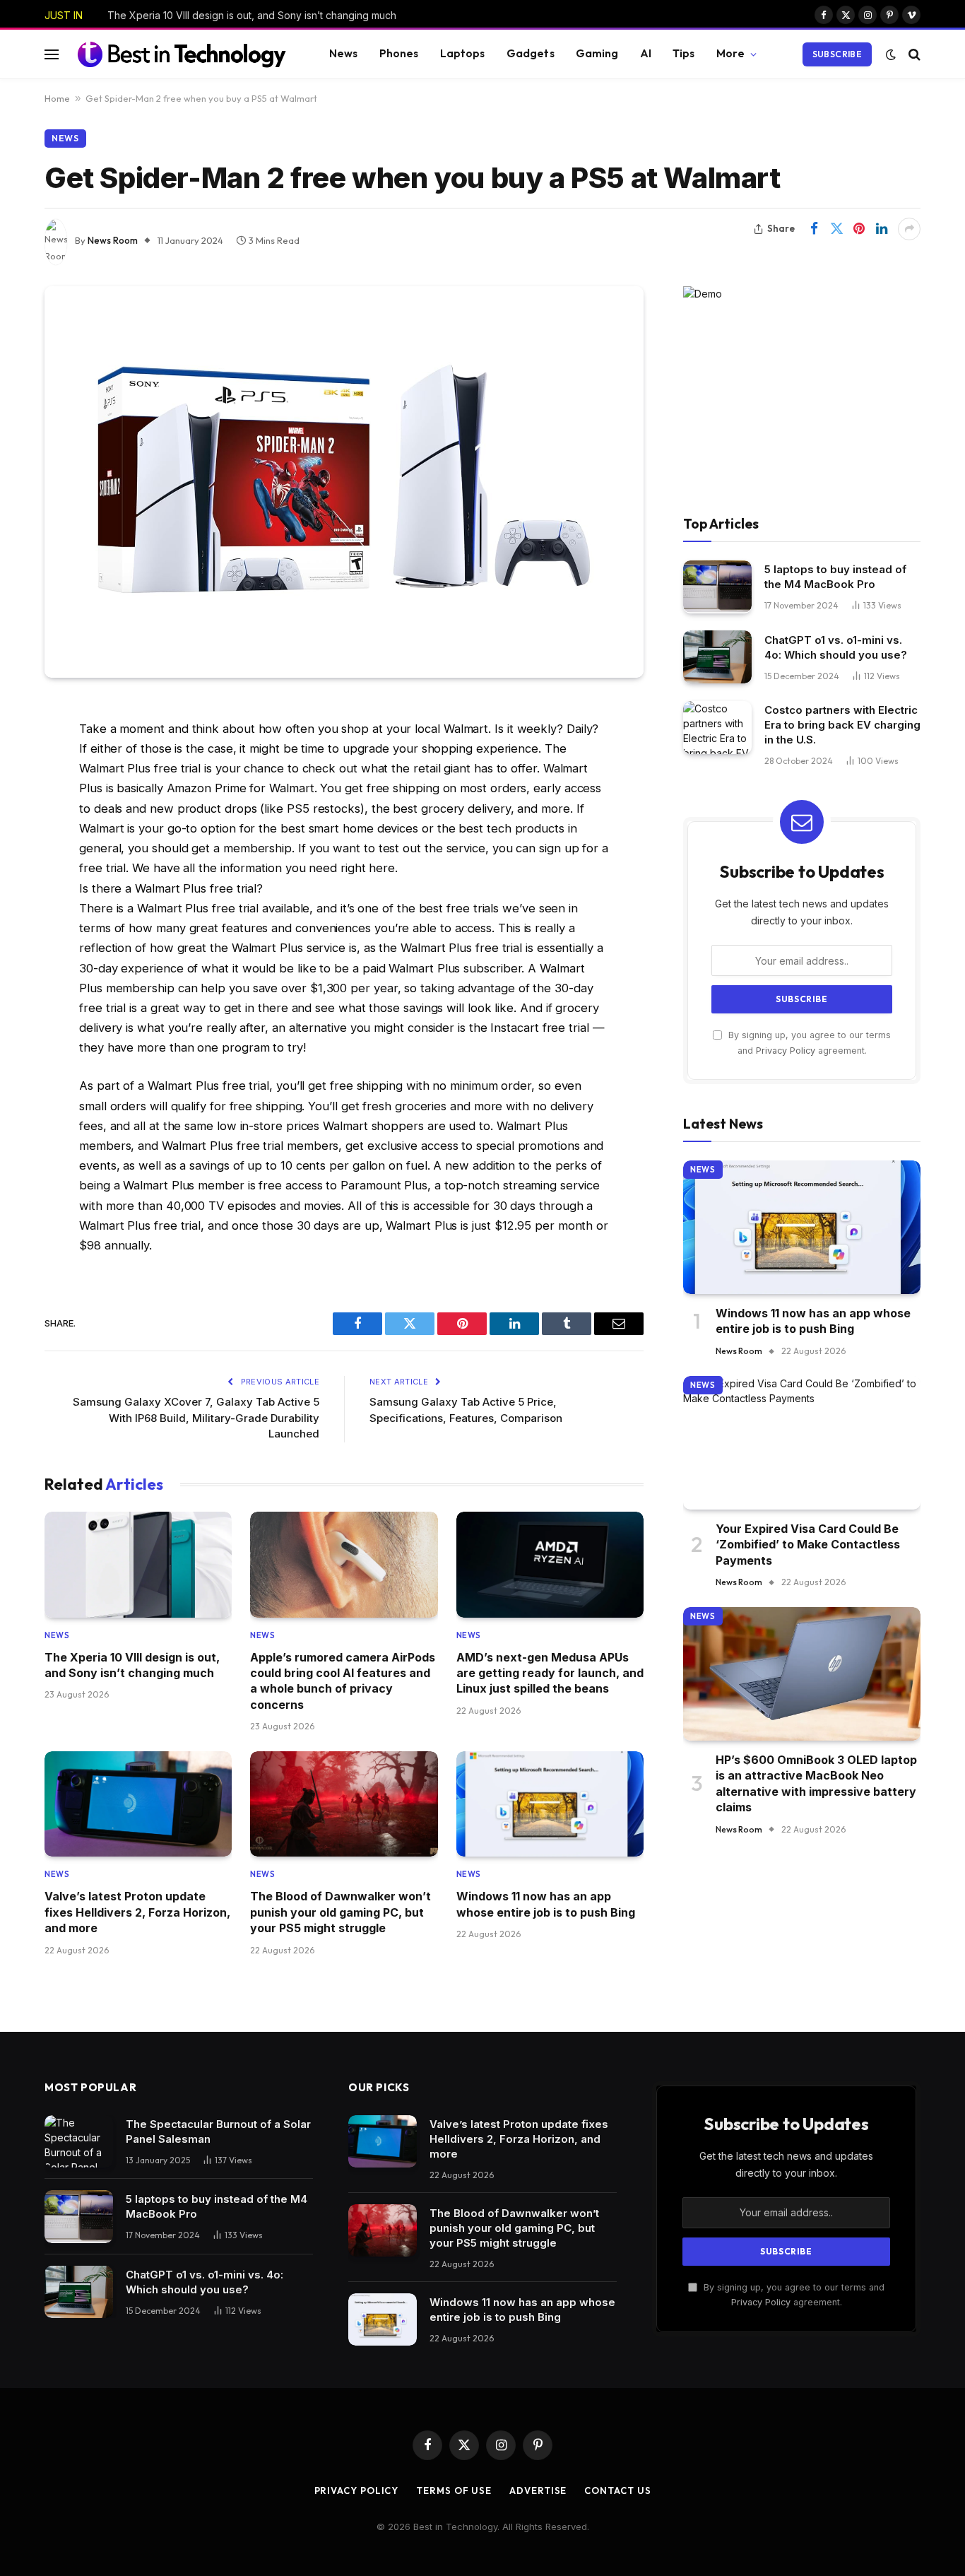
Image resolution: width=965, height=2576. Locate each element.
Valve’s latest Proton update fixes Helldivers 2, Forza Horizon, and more (137, 1912)
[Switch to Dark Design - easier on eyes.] (891, 54)
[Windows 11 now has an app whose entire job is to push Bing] (550, 1804)
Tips (684, 53)
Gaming (597, 53)
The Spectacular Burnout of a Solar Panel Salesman (218, 2131)
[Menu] (52, 54)
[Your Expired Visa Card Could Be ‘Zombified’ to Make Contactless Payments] (802, 1443)
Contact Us (617, 2490)
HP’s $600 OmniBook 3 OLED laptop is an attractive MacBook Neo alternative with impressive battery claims (816, 1783)
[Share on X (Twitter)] (836, 229)
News (344, 53)
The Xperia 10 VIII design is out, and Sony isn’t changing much (252, 15)
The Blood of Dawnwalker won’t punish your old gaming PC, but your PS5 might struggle (341, 1912)
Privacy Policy (786, 1051)
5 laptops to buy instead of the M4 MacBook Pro (835, 577)
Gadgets (531, 53)
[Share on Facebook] (814, 229)
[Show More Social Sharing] (909, 229)
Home (57, 98)
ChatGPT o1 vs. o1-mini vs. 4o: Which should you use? (836, 647)
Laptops (463, 53)
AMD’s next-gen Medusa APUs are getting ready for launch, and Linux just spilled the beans (550, 1673)
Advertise (538, 2490)
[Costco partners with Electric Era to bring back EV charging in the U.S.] (717, 728)
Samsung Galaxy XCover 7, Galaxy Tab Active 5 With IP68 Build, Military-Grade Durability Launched (196, 1418)
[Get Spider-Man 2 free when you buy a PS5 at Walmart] (344, 482)
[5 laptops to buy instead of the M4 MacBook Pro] (717, 587)
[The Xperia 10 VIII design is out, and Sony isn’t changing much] (138, 1564)
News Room (113, 240)
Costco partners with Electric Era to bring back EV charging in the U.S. (842, 725)
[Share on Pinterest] (859, 229)
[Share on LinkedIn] (882, 229)
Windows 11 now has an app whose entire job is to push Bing (546, 1904)
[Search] (913, 54)
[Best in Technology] (182, 54)
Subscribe (837, 54)
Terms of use (454, 2490)
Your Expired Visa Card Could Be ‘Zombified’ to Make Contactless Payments (808, 1545)
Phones (399, 53)
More (731, 53)
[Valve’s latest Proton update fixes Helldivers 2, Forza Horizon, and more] (138, 1804)
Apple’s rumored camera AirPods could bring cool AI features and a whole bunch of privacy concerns (343, 1681)
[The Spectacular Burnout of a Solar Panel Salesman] (79, 2142)
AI (646, 53)
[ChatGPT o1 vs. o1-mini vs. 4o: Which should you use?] (717, 657)
